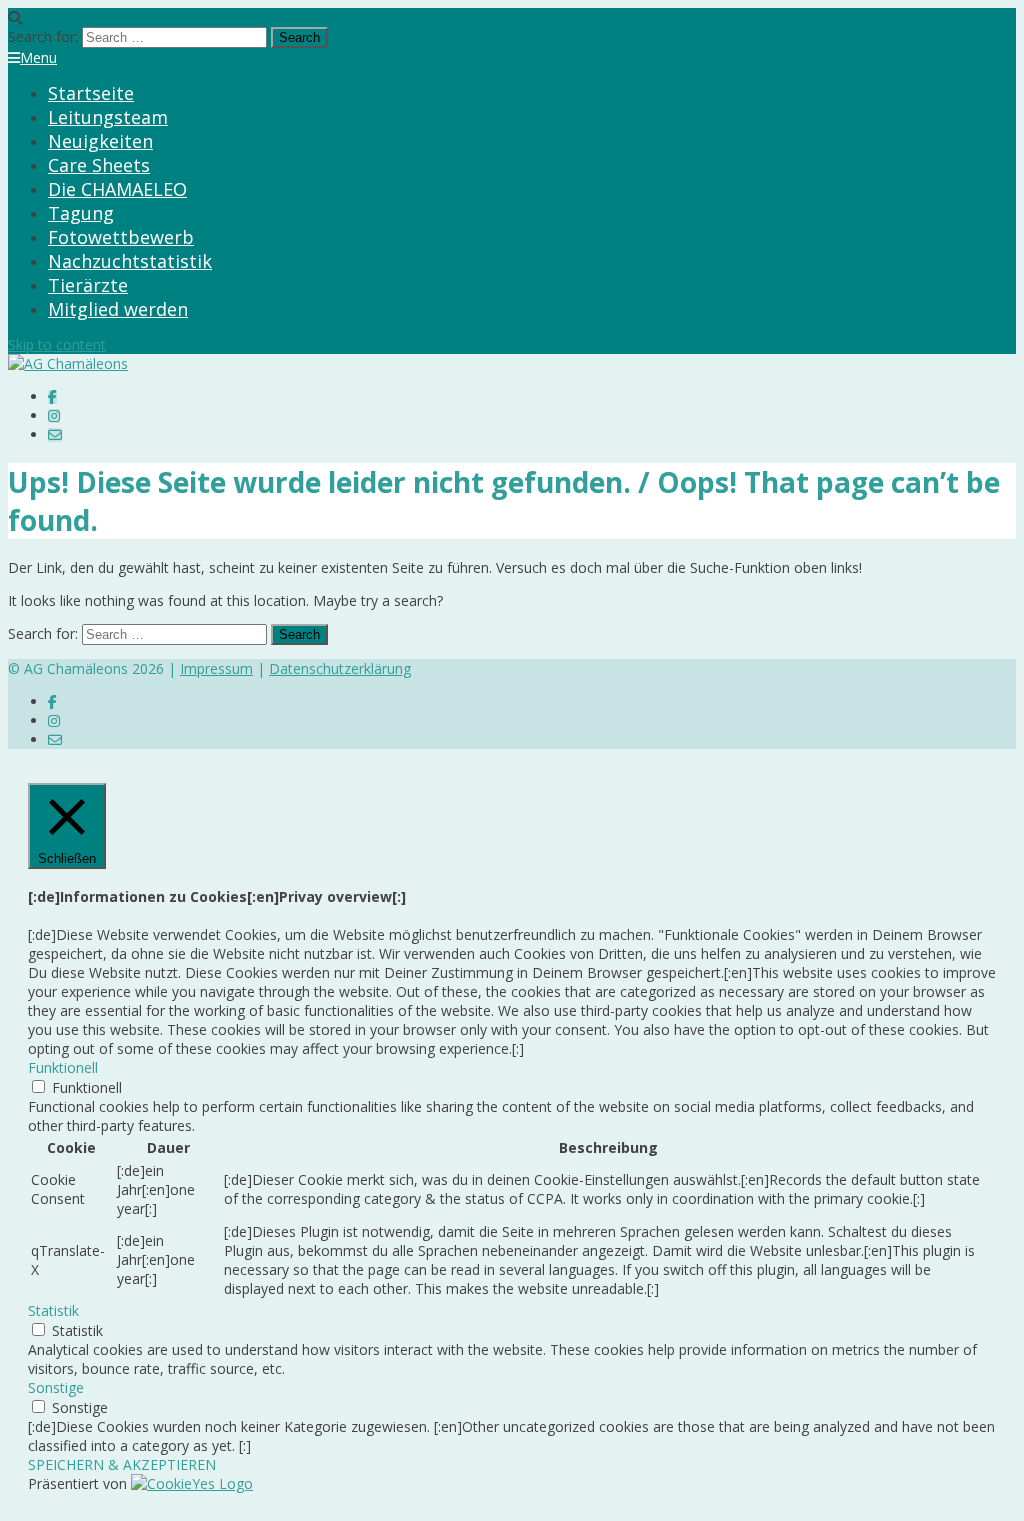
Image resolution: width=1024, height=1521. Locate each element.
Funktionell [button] (63, 1067)
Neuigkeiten (100, 141)
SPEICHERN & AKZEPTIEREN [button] (122, 1464)
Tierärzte (88, 285)
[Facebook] (52, 396)
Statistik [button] (53, 1310)
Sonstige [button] (56, 1387)
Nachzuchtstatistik (130, 261)
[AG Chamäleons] (68, 363)
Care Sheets (99, 165)
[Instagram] (54, 415)
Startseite (91, 93)
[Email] (55, 434)
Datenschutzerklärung (340, 668)
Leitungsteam (108, 117)
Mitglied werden (118, 309)
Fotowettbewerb (121, 237)
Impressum (216, 668)
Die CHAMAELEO (117, 189)
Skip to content (57, 344)
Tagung (81, 213)
